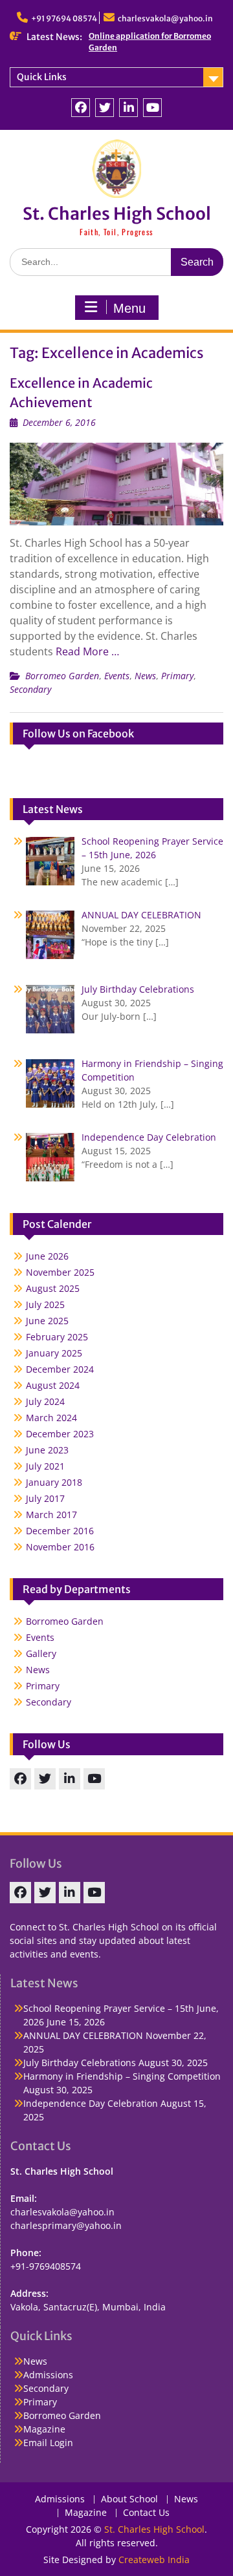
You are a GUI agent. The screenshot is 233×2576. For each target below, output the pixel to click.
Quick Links (42, 77)
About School (129, 2499)
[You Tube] (152, 108)
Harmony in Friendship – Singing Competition (122, 2076)
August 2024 (53, 1385)
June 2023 (47, 1450)
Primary (177, 676)
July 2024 (45, 1401)
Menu (129, 308)
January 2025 (54, 1353)
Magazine (44, 2429)
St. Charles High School (117, 214)
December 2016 (60, 1531)
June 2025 (47, 1321)
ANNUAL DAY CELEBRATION (83, 2035)
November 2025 (60, 1272)
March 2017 (51, 1515)
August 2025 (53, 1288)
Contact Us (146, 2513)
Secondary (30, 689)
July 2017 (45, 1498)
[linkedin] (128, 108)
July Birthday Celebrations (80, 2063)
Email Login (48, 2443)
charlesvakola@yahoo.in (165, 18)
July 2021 (45, 1466)
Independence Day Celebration (91, 2103)
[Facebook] (81, 108)
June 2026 (47, 1256)
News (145, 676)
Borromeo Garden (62, 676)
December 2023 (60, 1434)
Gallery (41, 1653)
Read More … (87, 651)
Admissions (48, 2375)
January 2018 (54, 1482)
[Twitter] (105, 108)
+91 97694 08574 (64, 18)
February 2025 (57, 1337)
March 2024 (51, 1418)
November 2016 (60, 1547)
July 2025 (45, 1304)
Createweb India (154, 2560)
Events (117, 676)
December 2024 (60, 1369)
